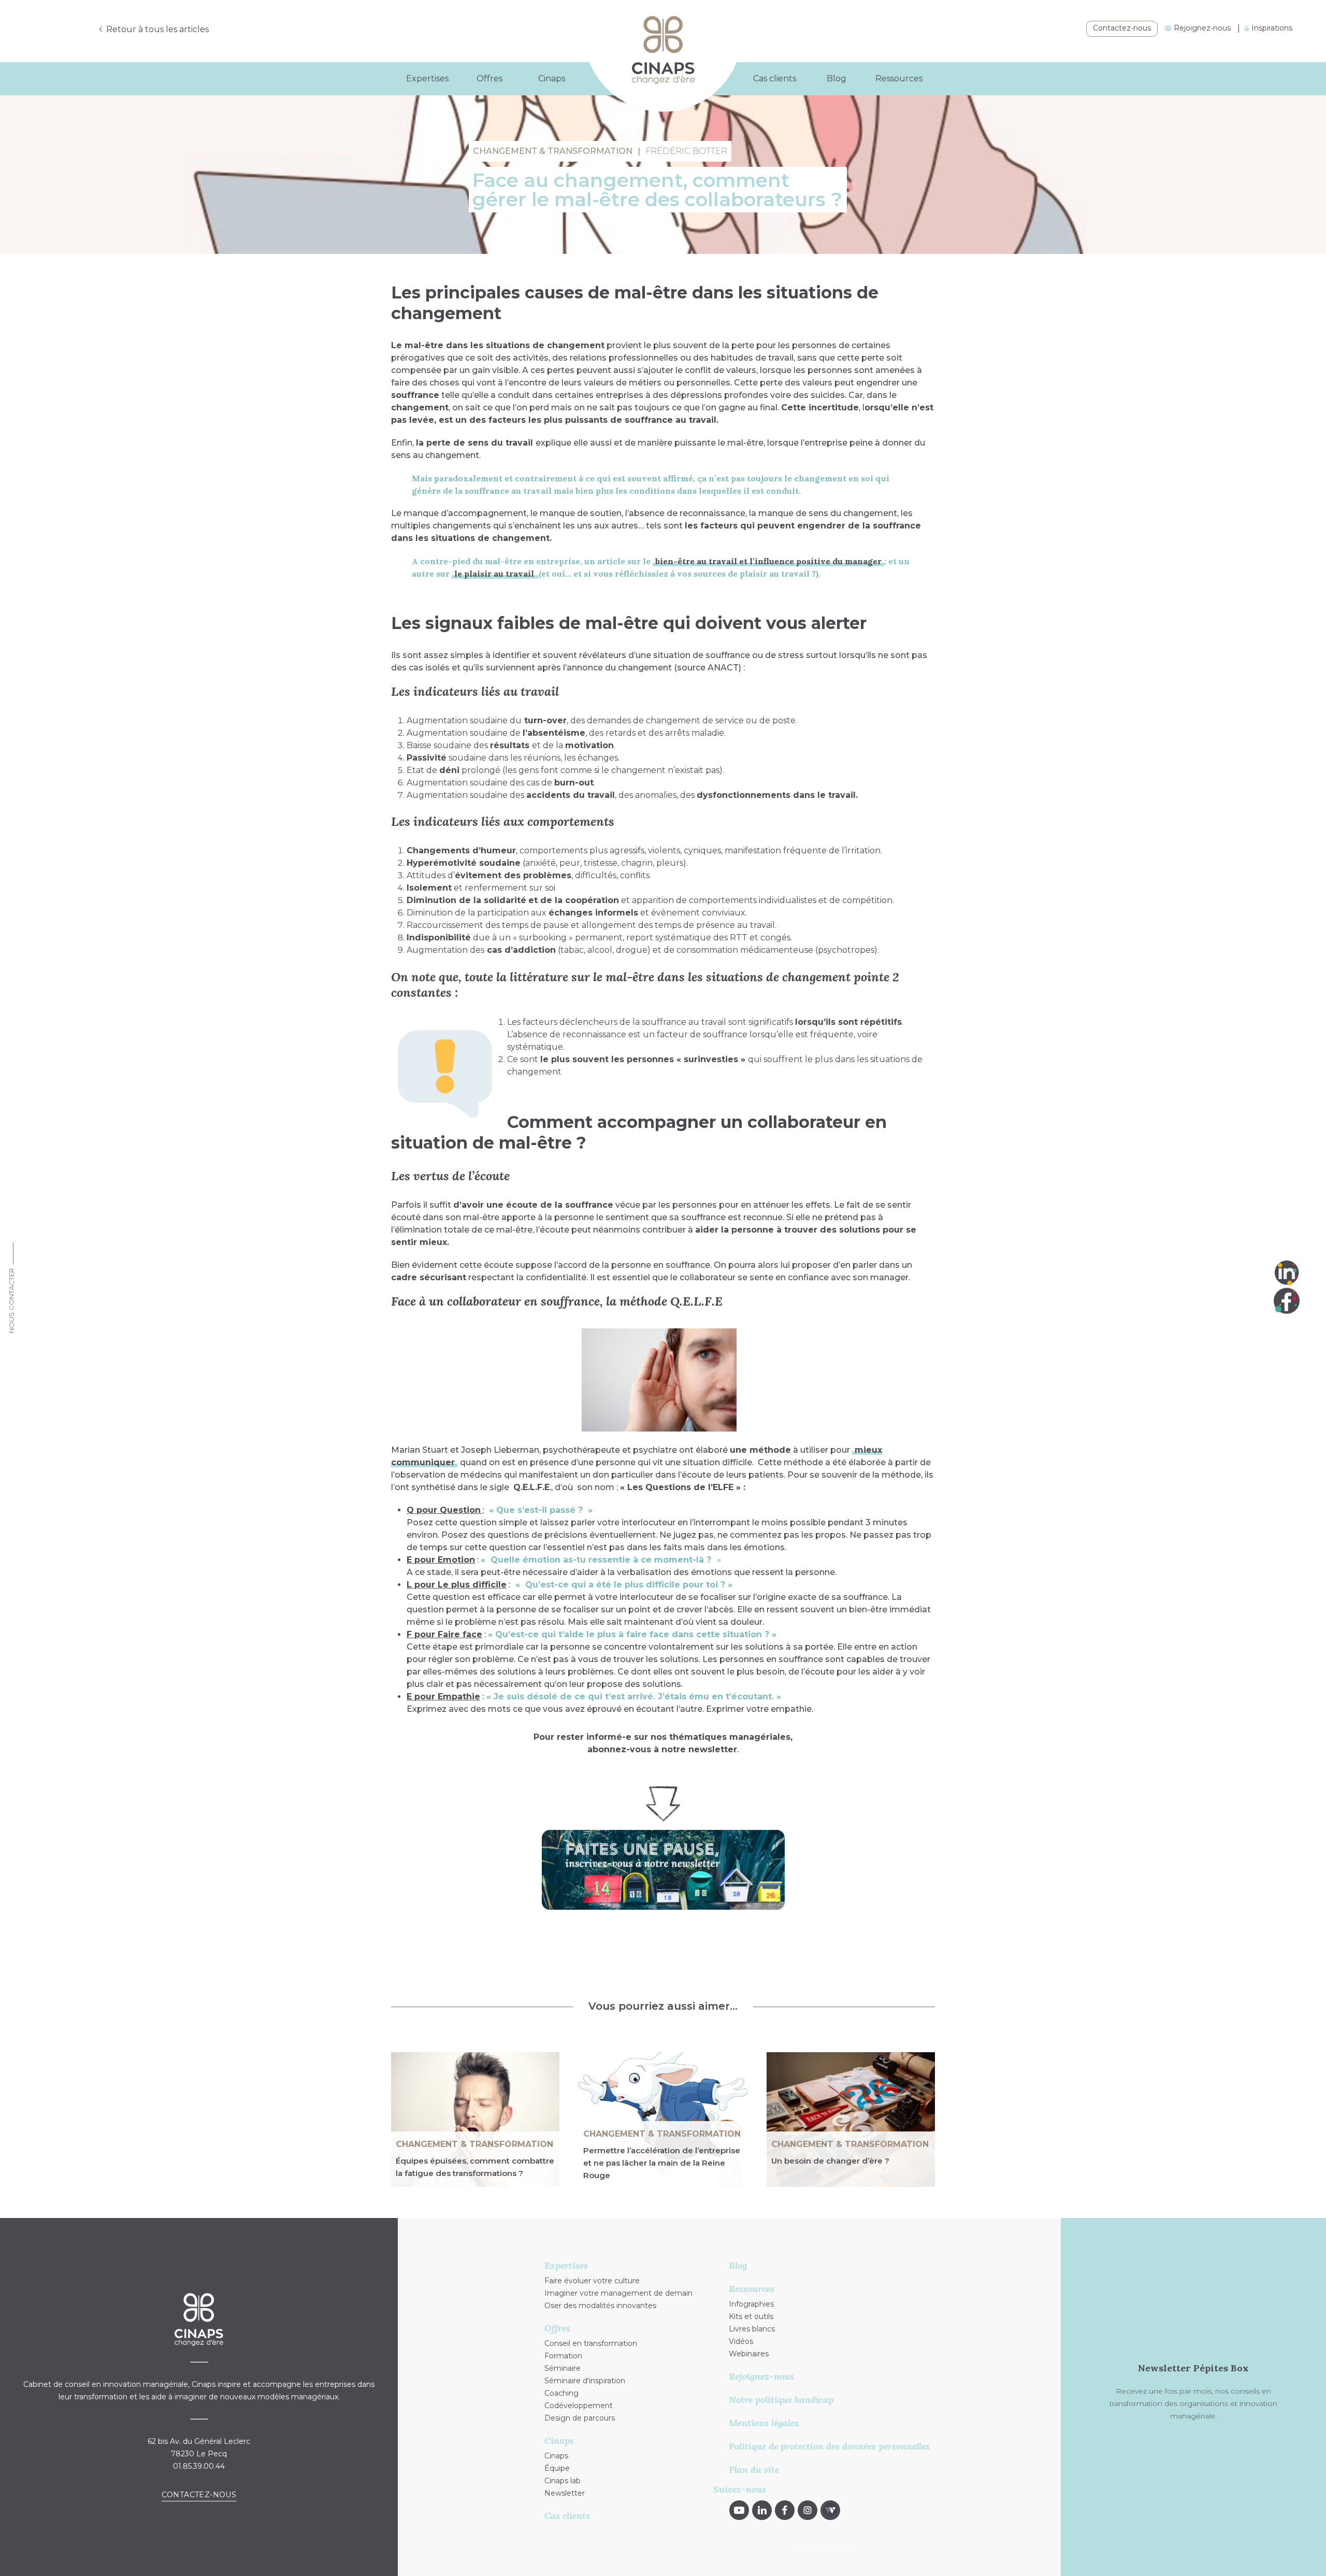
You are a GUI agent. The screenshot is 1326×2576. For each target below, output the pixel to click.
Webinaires (749, 2354)
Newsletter (565, 2493)
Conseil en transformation (591, 2343)
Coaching (561, 2393)
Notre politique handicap (781, 2400)
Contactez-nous (1122, 28)
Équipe (557, 2468)
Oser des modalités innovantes (600, 2306)
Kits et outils (751, 2316)
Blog (837, 78)
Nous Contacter (11, 1301)
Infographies (751, 2304)
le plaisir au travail (495, 574)
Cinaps (556, 2456)
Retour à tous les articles (157, 29)
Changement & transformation (474, 2144)
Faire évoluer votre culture (592, 2281)
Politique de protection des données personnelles (829, 2446)
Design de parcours (580, 2418)
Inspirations (1271, 28)
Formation (563, 2356)
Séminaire (563, 2368)
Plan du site (754, 2470)
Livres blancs (752, 2329)
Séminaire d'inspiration (585, 2381)
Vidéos (741, 2341)
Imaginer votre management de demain (618, 2293)
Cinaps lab (563, 2481)
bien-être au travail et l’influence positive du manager (768, 561)
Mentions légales (764, 2423)
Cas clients (775, 78)
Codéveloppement (579, 2406)
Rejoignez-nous (1201, 28)
